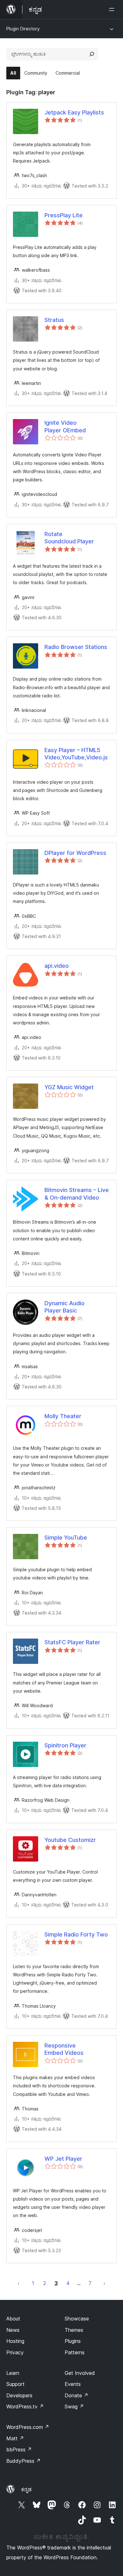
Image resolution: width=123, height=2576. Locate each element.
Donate (76, 2395)
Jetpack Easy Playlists (74, 112)
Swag (74, 2406)
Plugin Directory (23, 29)
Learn (13, 2373)
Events (73, 2384)
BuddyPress (23, 2461)
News (13, 2330)
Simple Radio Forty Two (76, 1934)
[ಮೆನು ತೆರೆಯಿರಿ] (113, 9)
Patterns (75, 2352)
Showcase (77, 2319)
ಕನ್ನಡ (26, 2489)
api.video (57, 966)
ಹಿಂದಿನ (19, 2283)
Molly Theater (63, 1416)
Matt (15, 2438)
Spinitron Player (65, 1745)
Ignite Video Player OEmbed (65, 426)
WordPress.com (28, 2427)
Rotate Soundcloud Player (69, 538)
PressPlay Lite (64, 215)
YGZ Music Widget (69, 1087)
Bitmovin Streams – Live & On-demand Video (77, 1194)
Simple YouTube (66, 1538)
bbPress (19, 2449)
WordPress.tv (25, 2406)
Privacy (15, 2352)
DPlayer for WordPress (75, 853)
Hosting (15, 2341)
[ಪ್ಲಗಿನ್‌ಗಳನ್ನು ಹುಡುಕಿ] (92, 54)
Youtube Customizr (70, 1840)
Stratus (54, 320)
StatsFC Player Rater (72, 1642)
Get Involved (80, 2373)
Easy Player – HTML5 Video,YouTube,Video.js (76, 754)
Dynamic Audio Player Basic (64, 1307)
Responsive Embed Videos (64, 2049)
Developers (19, 2395)
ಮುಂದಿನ (104, 2283)
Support (15, 2384)
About (13, 2319)
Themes (74, 2330)
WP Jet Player (63, 2159)
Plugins (73, 2341)
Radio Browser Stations (76, 647)
